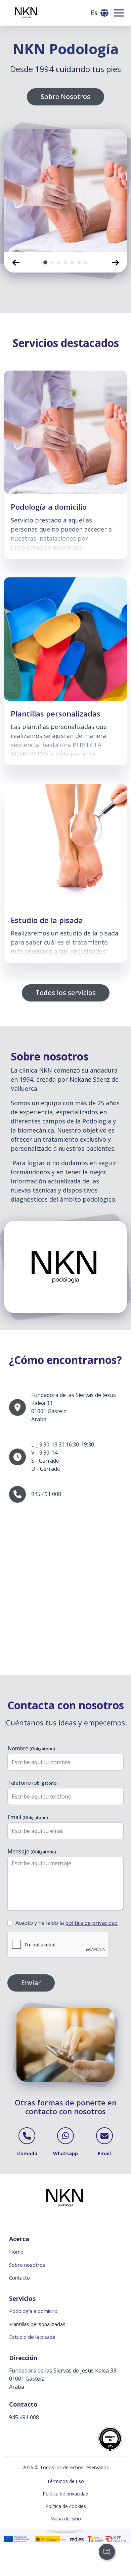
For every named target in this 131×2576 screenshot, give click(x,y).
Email (28, 1817)
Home (16, 2252)
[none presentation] (45, 262)
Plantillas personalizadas (37, 2324)
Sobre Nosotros (65, 97)
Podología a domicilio (33, 2311)
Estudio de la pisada (32, 2337)
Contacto (19, 2278)
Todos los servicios (66, 993)
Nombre (31, 1748)
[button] (99, 13)
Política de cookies (66, 2506)
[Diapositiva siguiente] (115, 262)
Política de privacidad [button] (65, 2494)
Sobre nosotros (27, 2265)
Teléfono (33, 1783)
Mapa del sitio (66, 2519)
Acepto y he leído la (67, 1923)
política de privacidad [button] (91, 1923)
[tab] (45, 262)
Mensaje (32, 1851)
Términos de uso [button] (65, 2481)
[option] (65, 191)
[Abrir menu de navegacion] (119, 13)
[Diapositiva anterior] (16, 262)
